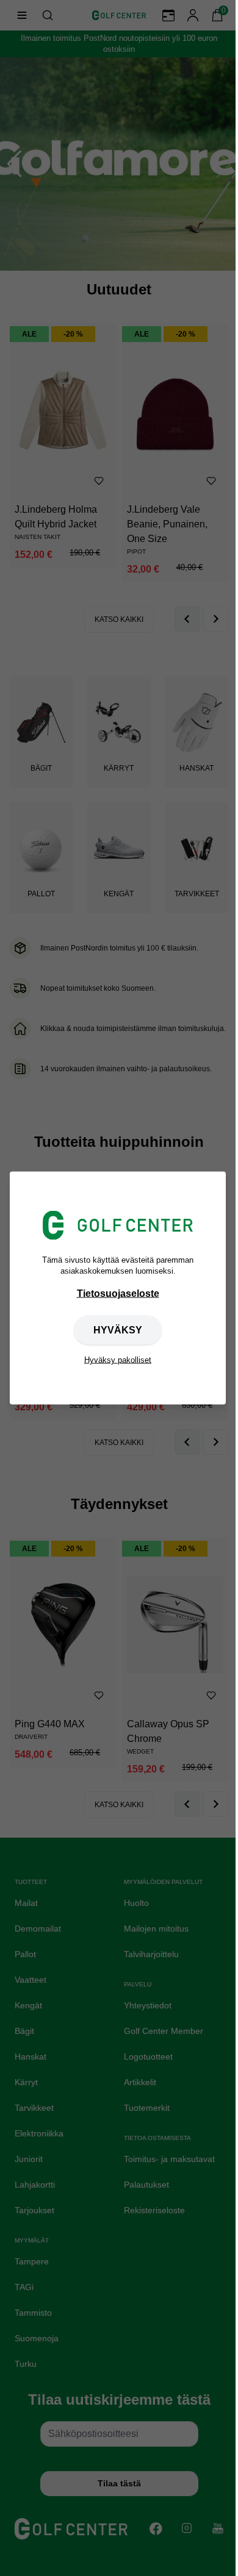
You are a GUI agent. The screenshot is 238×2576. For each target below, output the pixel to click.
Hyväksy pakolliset (118, 1360)
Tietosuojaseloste (118, 1293)
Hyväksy (118, 1330)
